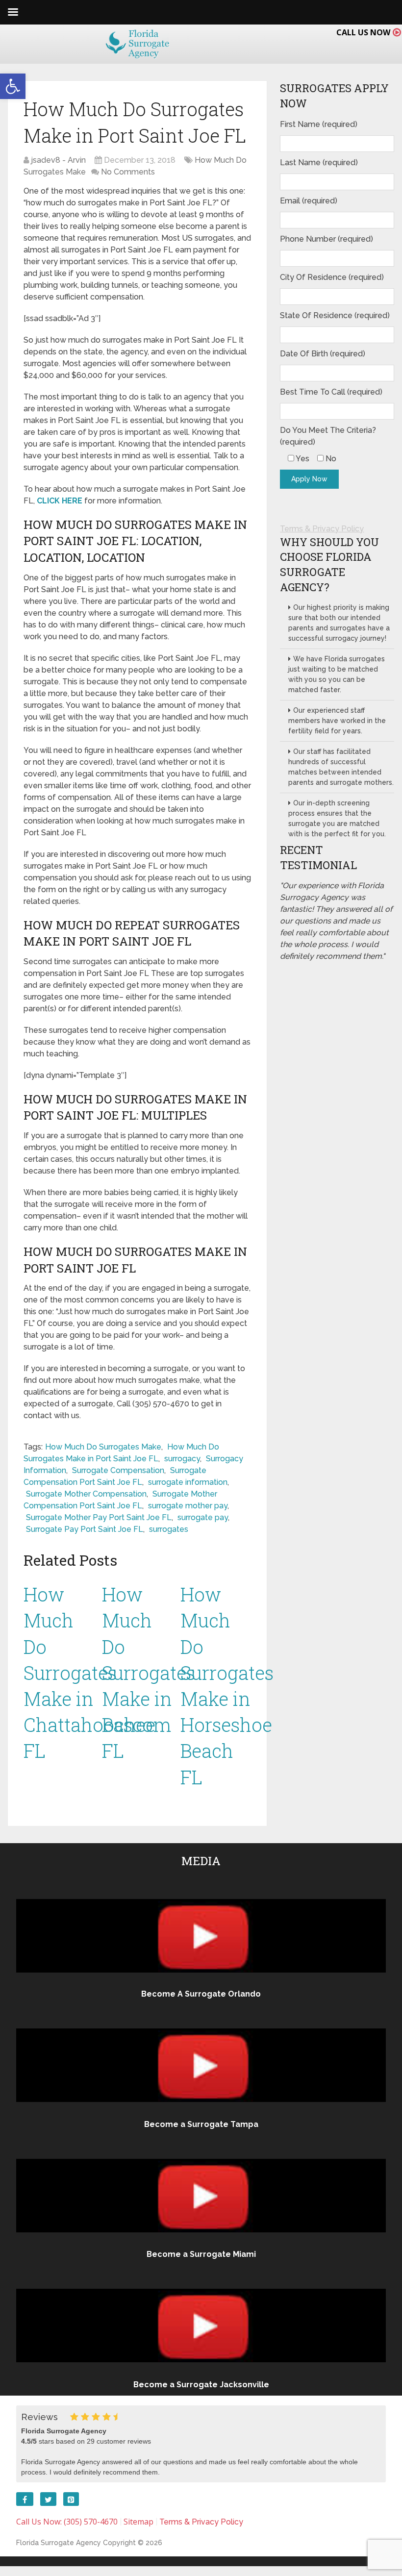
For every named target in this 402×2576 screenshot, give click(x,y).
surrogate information (188, 1482)
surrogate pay (203, 1517)
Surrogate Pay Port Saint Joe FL (85, 1529)
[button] (13, 86)
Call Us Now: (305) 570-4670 (67, 2522)
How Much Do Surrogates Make (103, 1447)
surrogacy (182, 1459)
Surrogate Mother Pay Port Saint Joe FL (99, 1517)
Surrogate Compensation (118, 1470)
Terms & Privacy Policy (322, 529)
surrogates (169, 1529)
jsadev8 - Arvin (58, 160)
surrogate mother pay (188, 1506)
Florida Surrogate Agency (59, 2543)
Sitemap (138, 2522)
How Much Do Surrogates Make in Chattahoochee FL (89, 1672)
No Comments (128, 172)
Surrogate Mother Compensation (86, 1494)
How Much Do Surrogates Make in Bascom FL (149, 1672)
